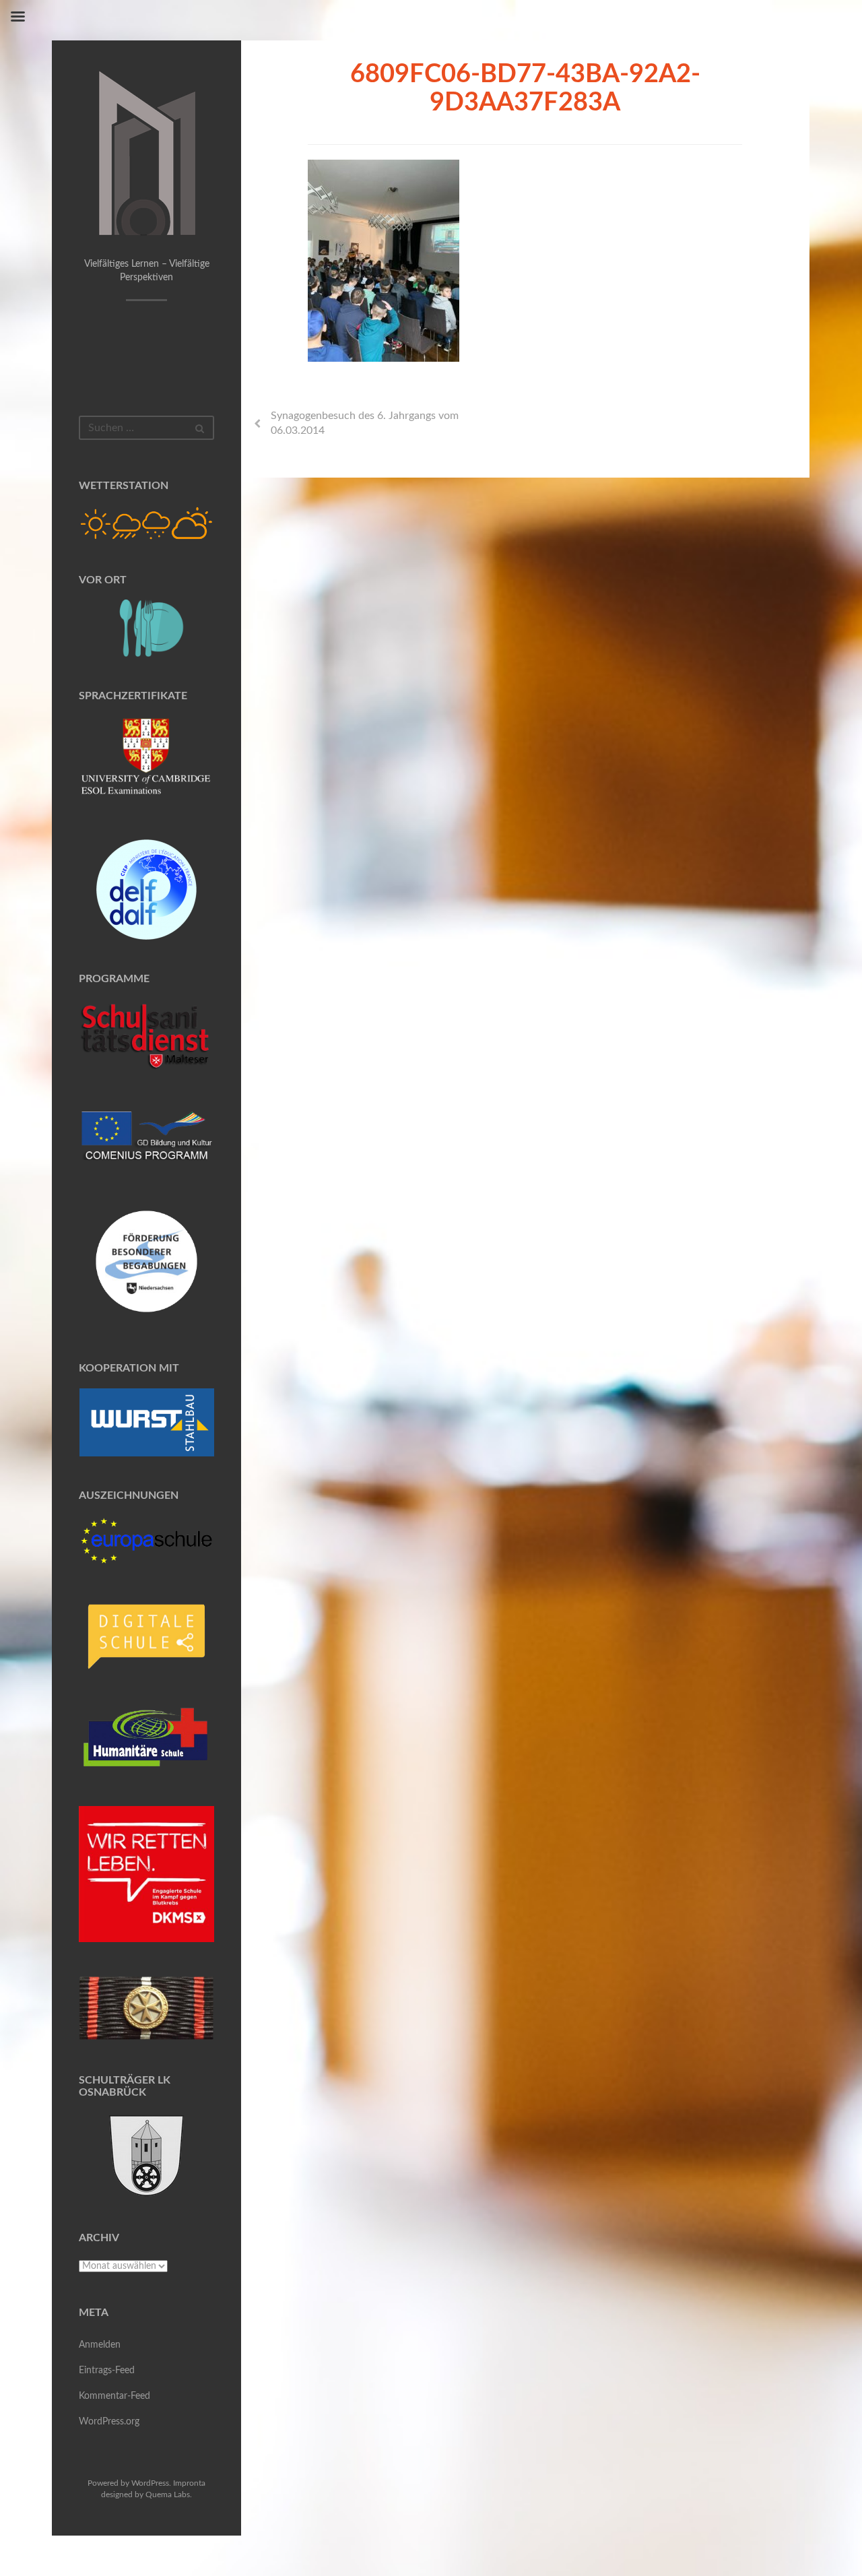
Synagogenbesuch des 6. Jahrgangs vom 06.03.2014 (365, 423)
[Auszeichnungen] (147, 1540)
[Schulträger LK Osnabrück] (147, 2155)
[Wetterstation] (147, 523)
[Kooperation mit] (147, 1422)
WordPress (150, 2483)
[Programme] (147, 1037)
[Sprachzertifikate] (147, 761)
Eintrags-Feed (107, 2371)
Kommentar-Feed (114, 2396)
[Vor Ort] (147, 628)
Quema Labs (168, 2494)
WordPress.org (109, 2422)
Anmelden (100, 2345)
